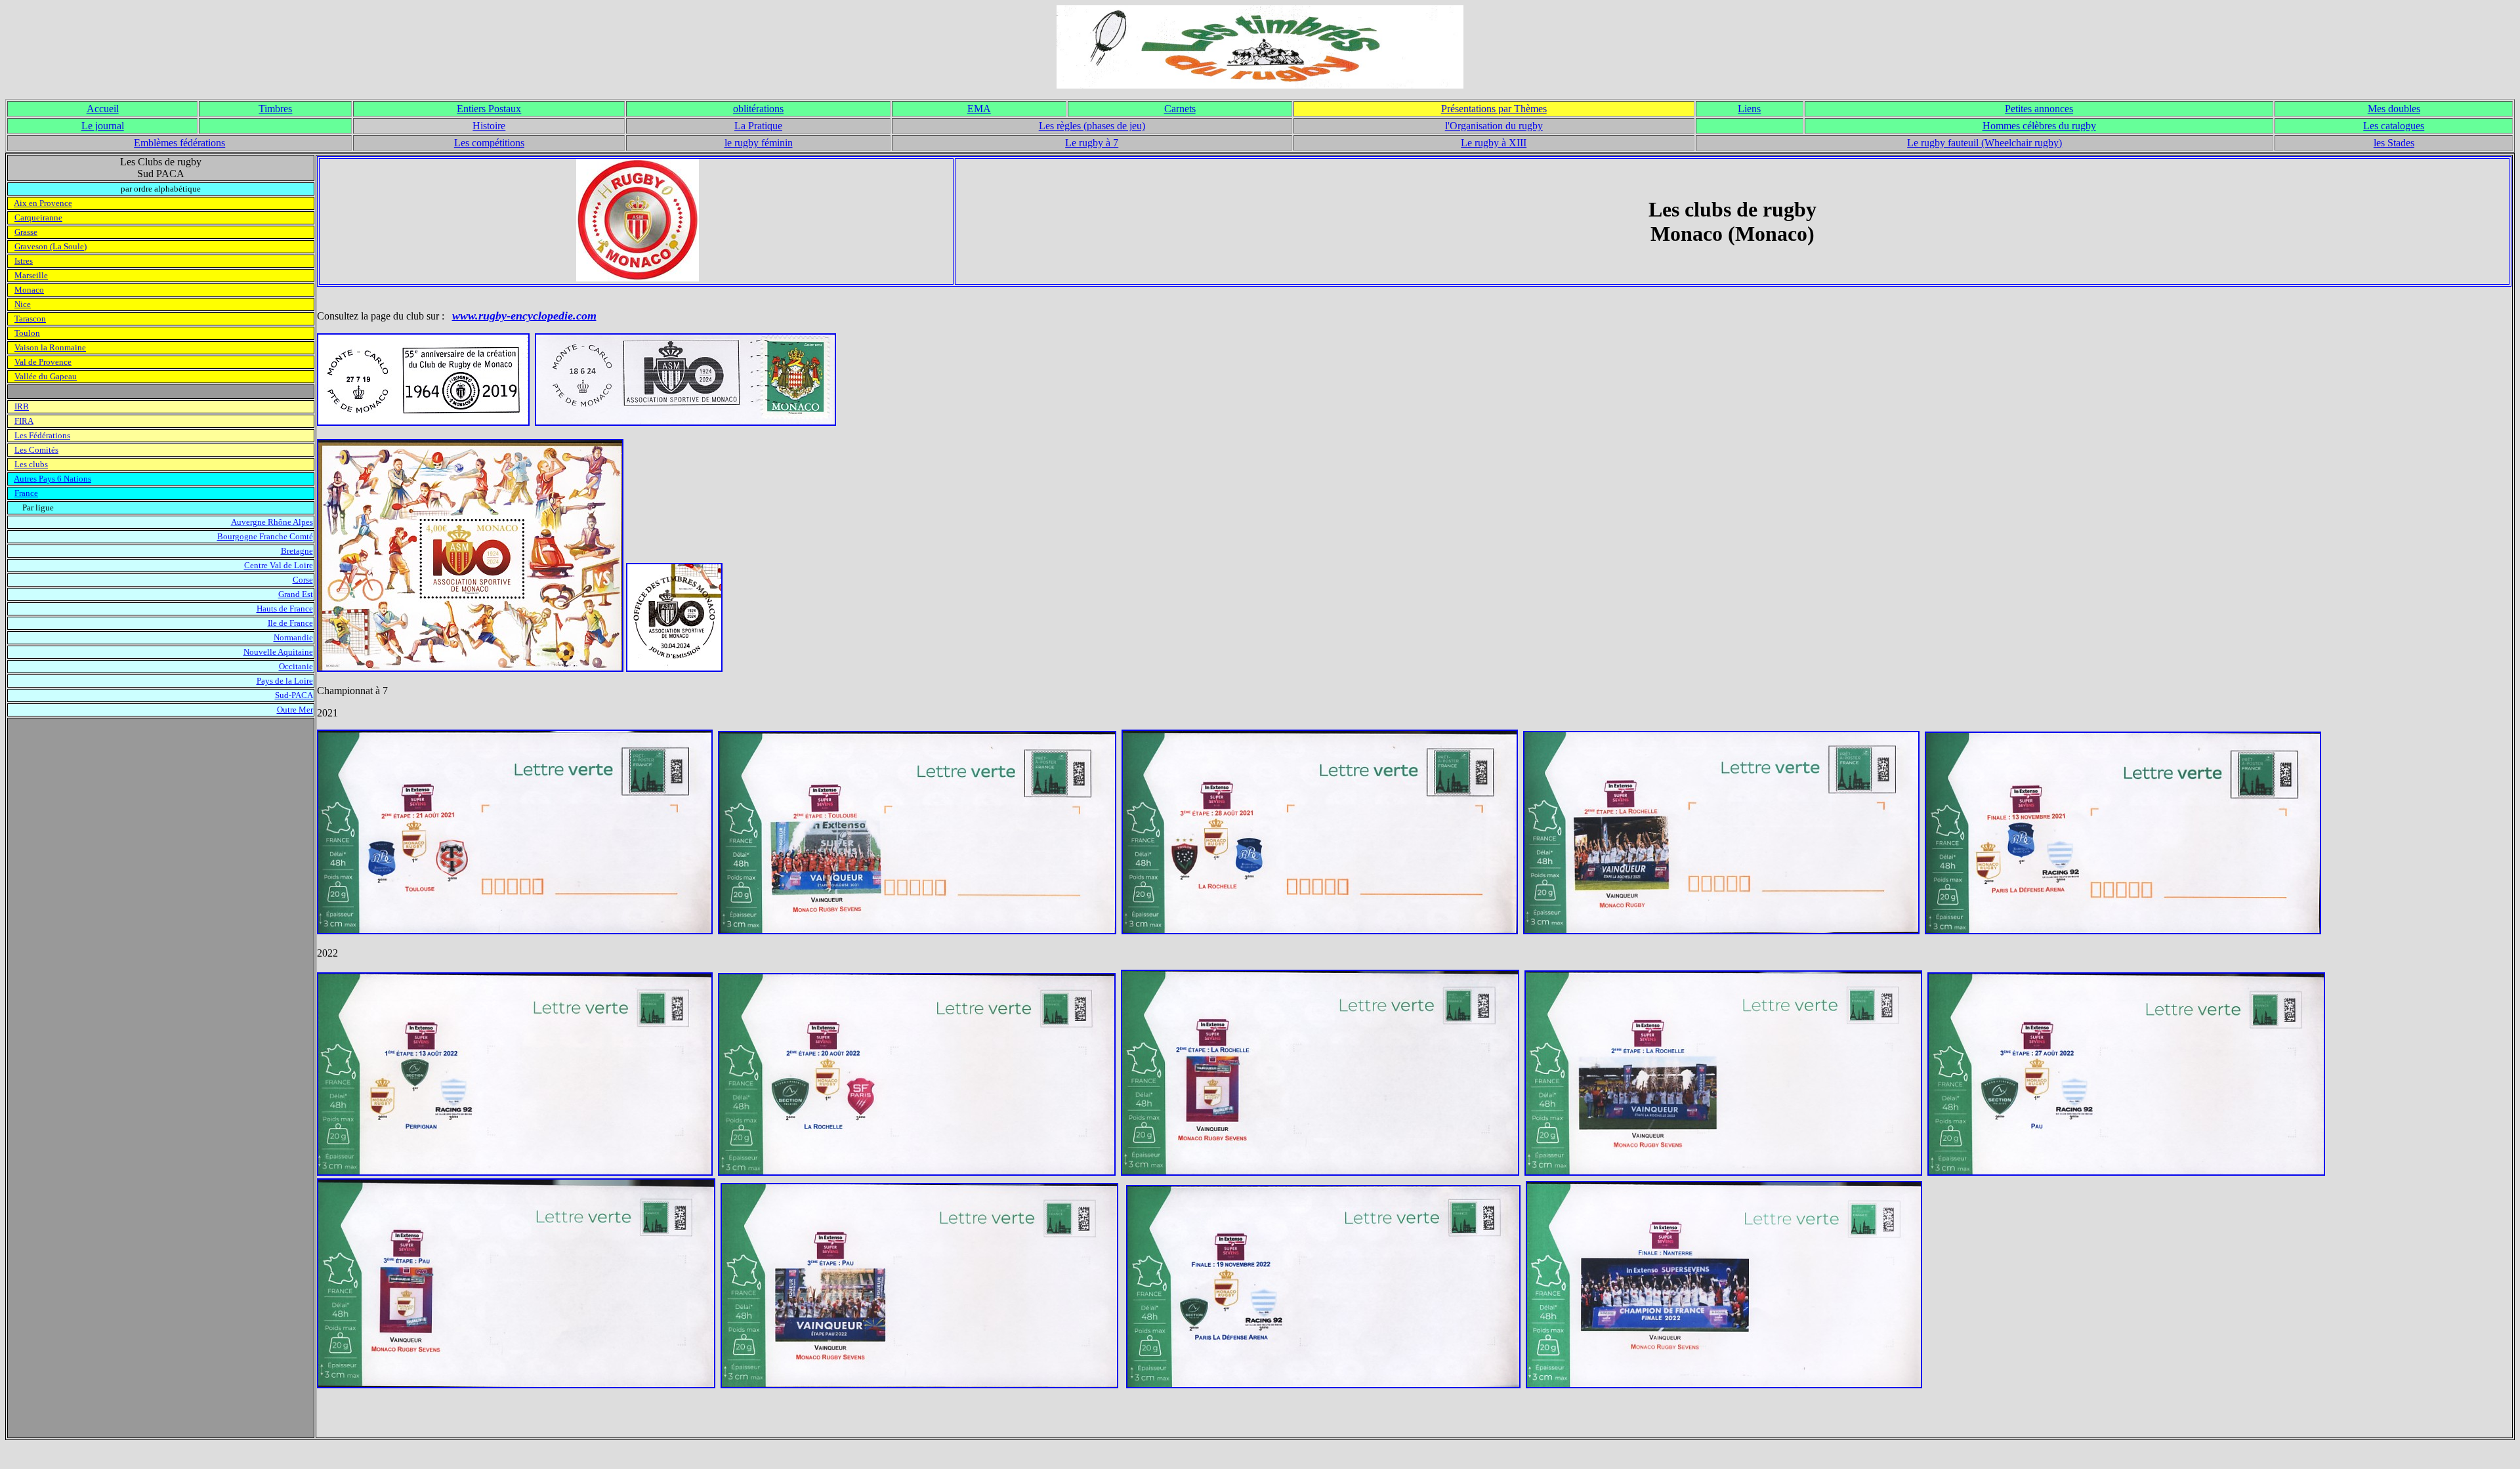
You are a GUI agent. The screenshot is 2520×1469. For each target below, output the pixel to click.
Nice (23, 304)
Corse (303, 580)
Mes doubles (2394, 109)
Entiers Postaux (489, 109)
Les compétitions (489, 143)
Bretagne (297, 551)
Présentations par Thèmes (1494, 109)
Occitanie (296, 666)
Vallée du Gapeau (46, 376)
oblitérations (758, 109)
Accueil (103, 109)
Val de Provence (43, 362)
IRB (22, 406)
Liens (1749, 109)
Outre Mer (295, 710)
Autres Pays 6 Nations (52, 479)
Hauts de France (285, 609)
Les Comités (36, 450)
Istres (24, 261)
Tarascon (30, 319)
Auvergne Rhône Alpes (272, 522)
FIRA (24, 421)
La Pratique (758, 126)
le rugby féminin (759, 143)
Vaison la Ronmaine (50, 347)
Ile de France (290, 623)
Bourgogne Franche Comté (265, 536)
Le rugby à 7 (1092, 143)
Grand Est (296, 594)
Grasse (26, 232)
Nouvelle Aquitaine (278, 652)
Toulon (27, 333)
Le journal (103, 126)
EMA (979, 109)
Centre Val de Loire (279, 565)
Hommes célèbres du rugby (2039, 126)
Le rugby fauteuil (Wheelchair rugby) (1984, 143)
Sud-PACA (294, 695)
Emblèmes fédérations (179, 143)
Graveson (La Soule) (51, 246)
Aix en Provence (43, 203)
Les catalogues (2394, 126)
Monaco (29, 290)
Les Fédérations (42, 435)
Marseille (31, 275)
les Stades (2394, 143)
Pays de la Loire (285, 681)
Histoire (489, 126)
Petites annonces (2039, 109)
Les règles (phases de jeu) (1092, 126)
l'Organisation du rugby (1494, 126)
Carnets (1180, 109)
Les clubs (31, 464)
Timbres (275, 109)
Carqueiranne (38, 217)
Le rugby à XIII (1494, 143)
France (26, 493)
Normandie (293, 637)
